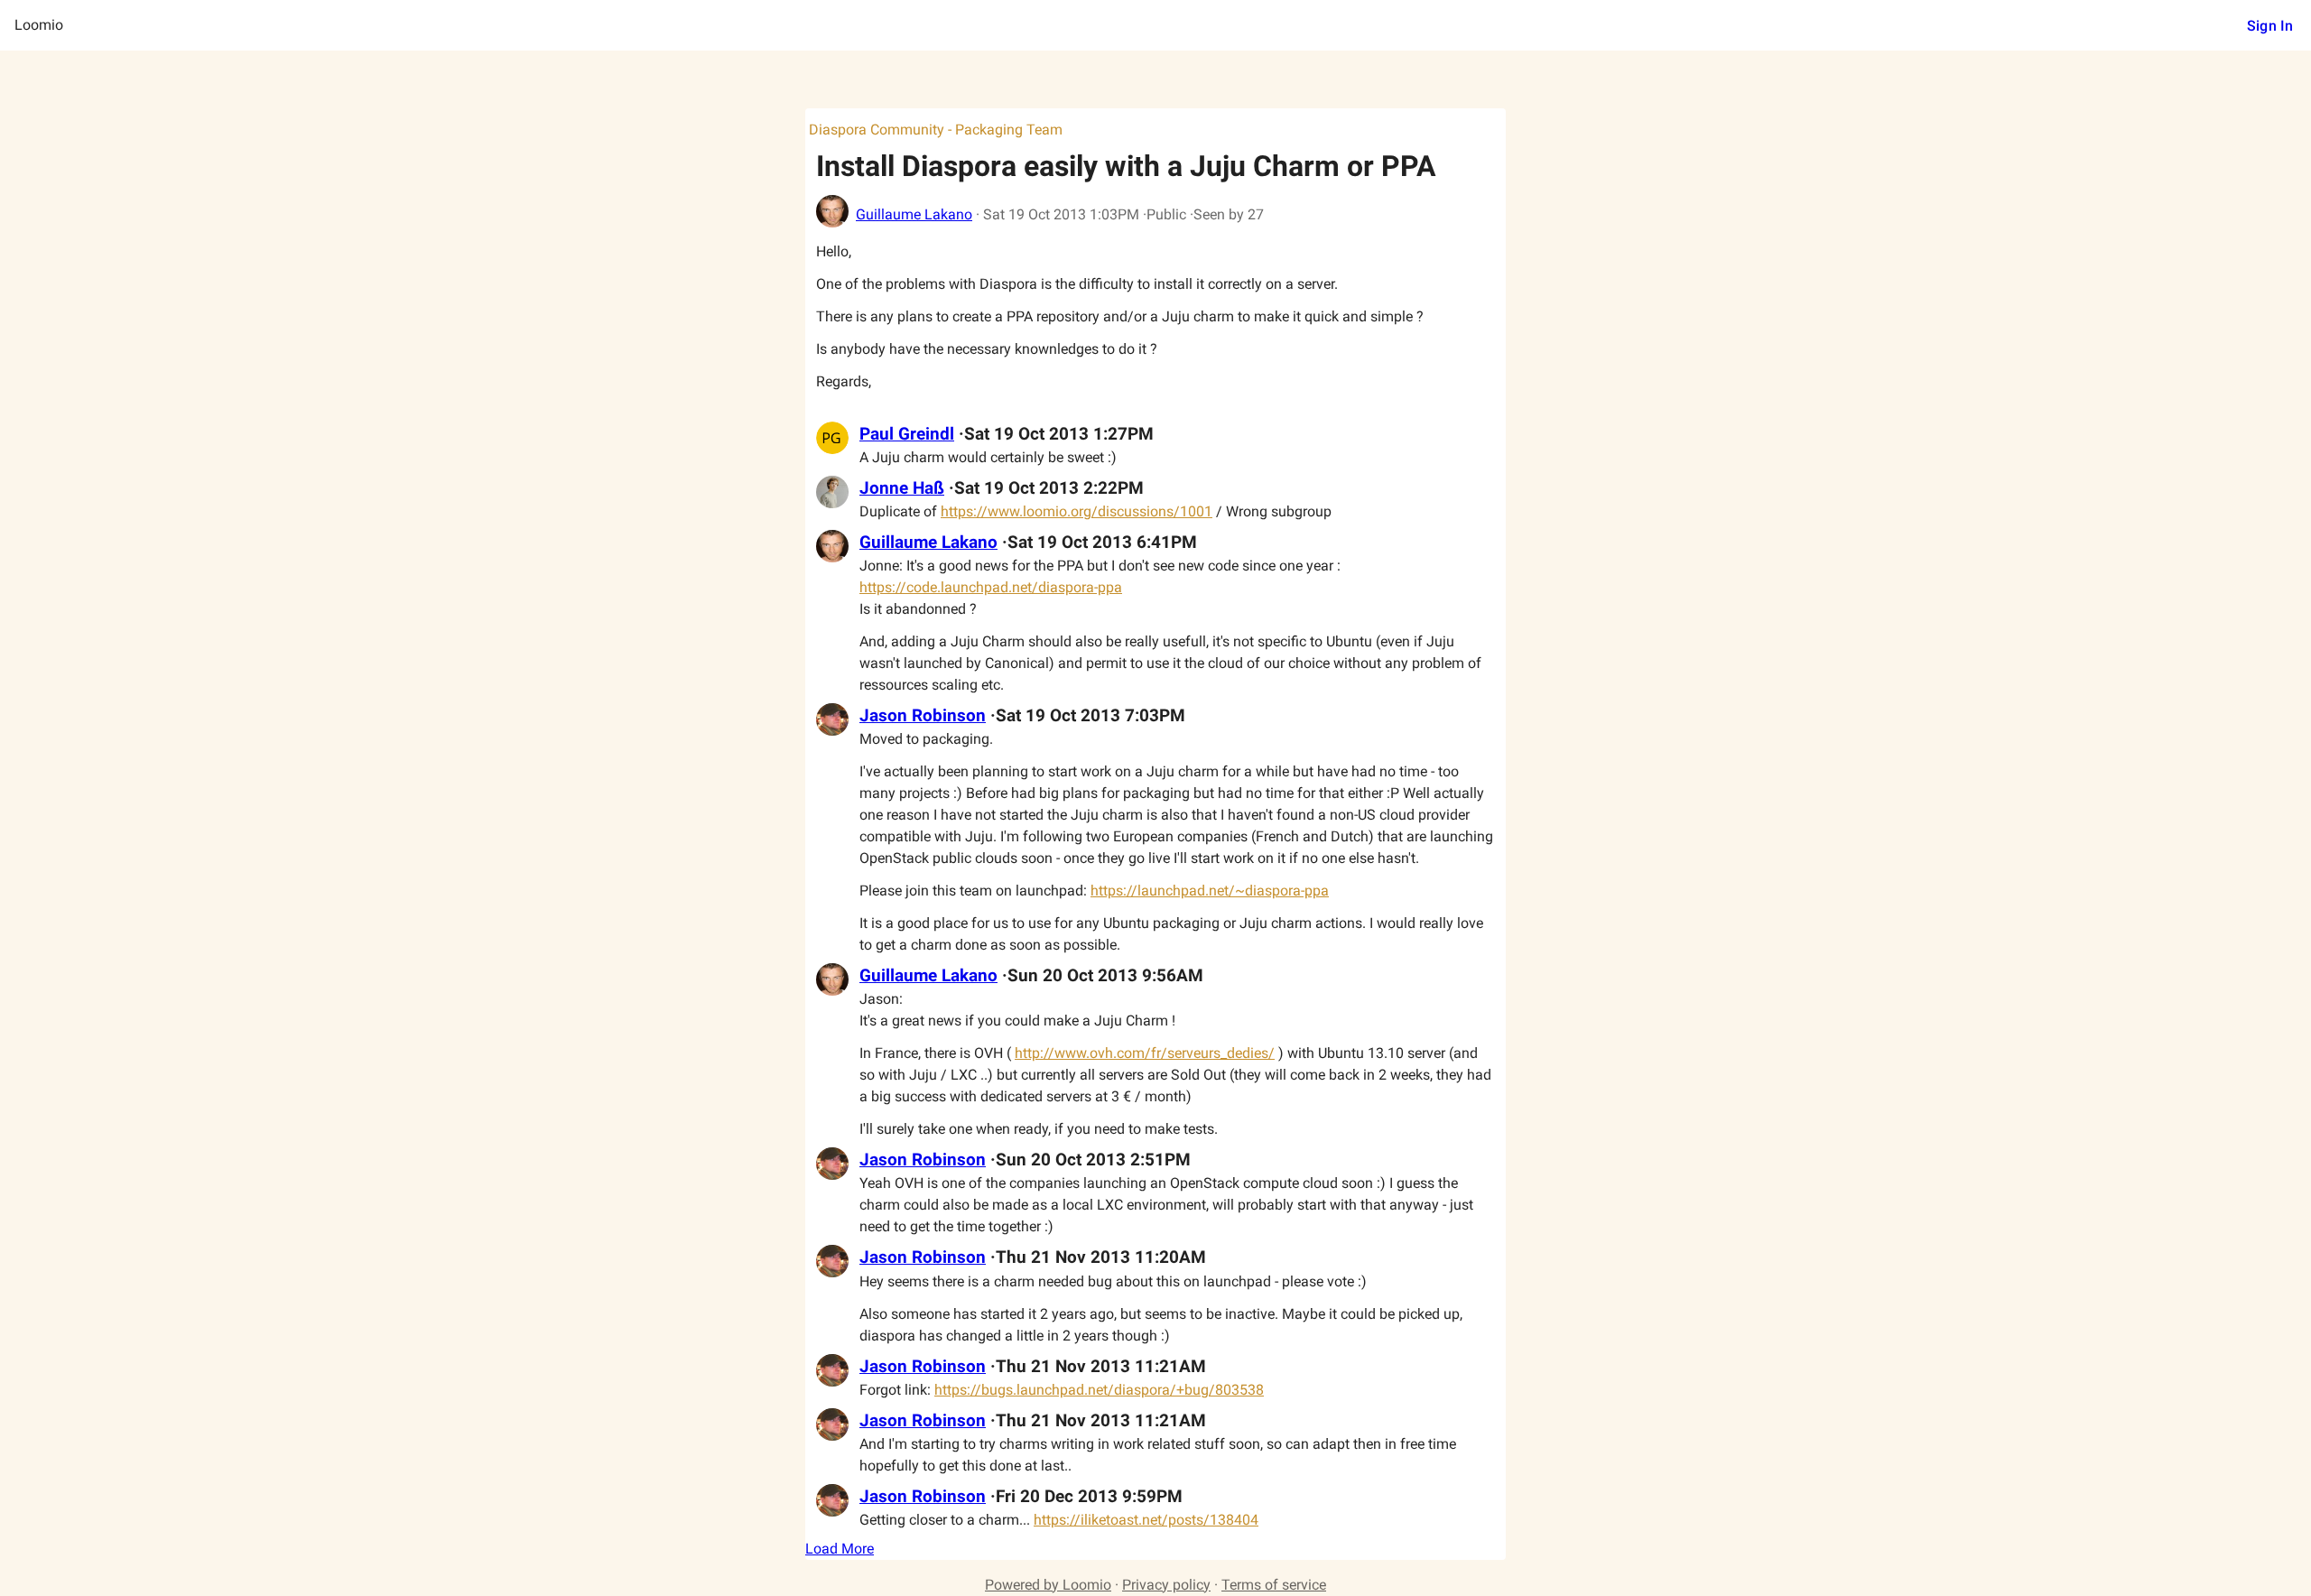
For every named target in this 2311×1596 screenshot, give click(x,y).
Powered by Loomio (1048, 1585)
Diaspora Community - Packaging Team (936, 130)
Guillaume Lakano (914, 214)
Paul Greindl (907, 434)
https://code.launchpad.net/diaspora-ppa (991, 587)
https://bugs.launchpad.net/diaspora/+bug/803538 (1099, 1390)
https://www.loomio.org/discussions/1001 (1077, 511)
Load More (840, 1549)
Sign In (2270, 26)
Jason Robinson (923, 716)
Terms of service (1274, 1585)
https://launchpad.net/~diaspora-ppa (1210, 891)
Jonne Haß (902, 488)
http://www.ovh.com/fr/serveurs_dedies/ (1145, 1053)
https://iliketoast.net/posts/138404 (1146, 1520)
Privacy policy (1166, 1585)
